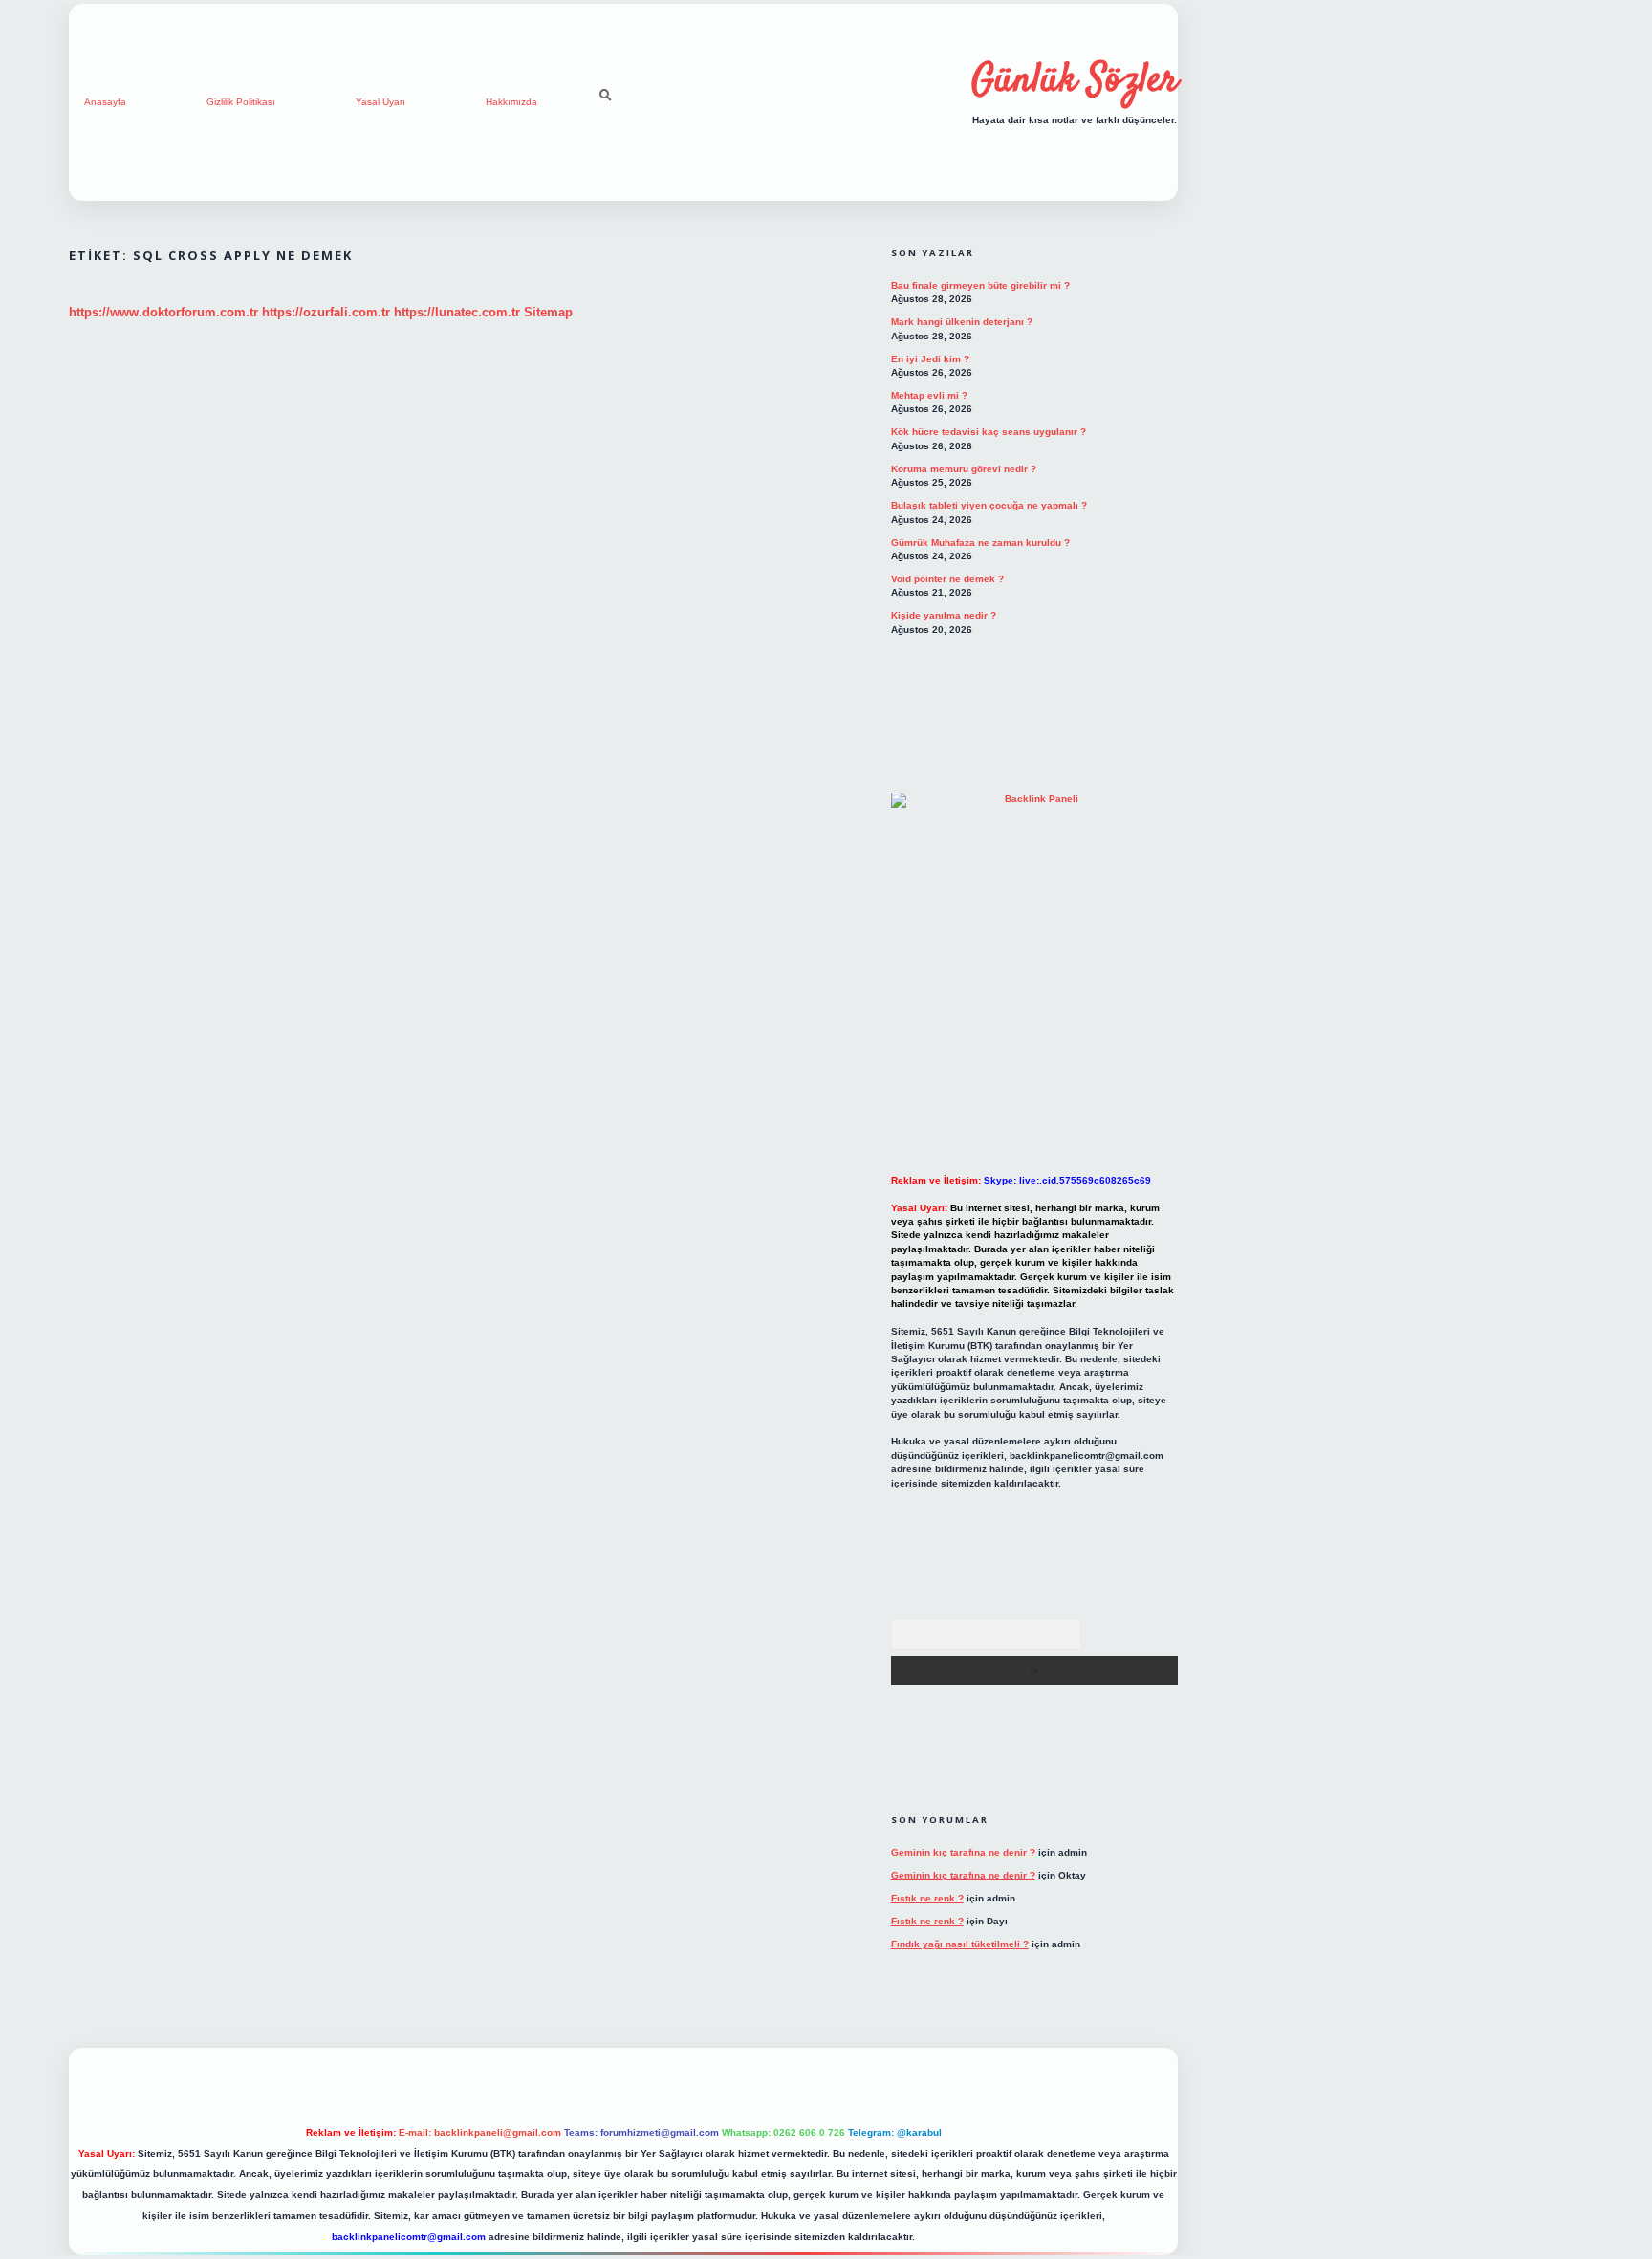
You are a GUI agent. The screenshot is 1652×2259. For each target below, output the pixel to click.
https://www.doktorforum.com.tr (163, 312)
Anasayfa (105, 102)
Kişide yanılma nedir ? (944, 615)
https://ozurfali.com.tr (326, 312)
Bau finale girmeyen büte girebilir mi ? (980, 285)
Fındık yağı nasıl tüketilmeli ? (960, 1944)
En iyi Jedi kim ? (930, 359)
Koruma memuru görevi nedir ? (964, 469)
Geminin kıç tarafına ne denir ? (963, 1852)
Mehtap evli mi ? (929, 395)
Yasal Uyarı (380, 102)
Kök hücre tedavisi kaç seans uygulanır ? (989, 432)
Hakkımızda (511, 102)
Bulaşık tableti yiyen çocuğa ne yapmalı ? (989, 505)
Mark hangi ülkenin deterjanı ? (962, 322)
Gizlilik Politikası (241, 102)
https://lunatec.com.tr (457, 312)
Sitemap (548, 312)
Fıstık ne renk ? (927, 1898)
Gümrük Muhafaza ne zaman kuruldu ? (980, 543)
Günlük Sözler (1075, 81)
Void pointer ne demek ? (947, 579)
